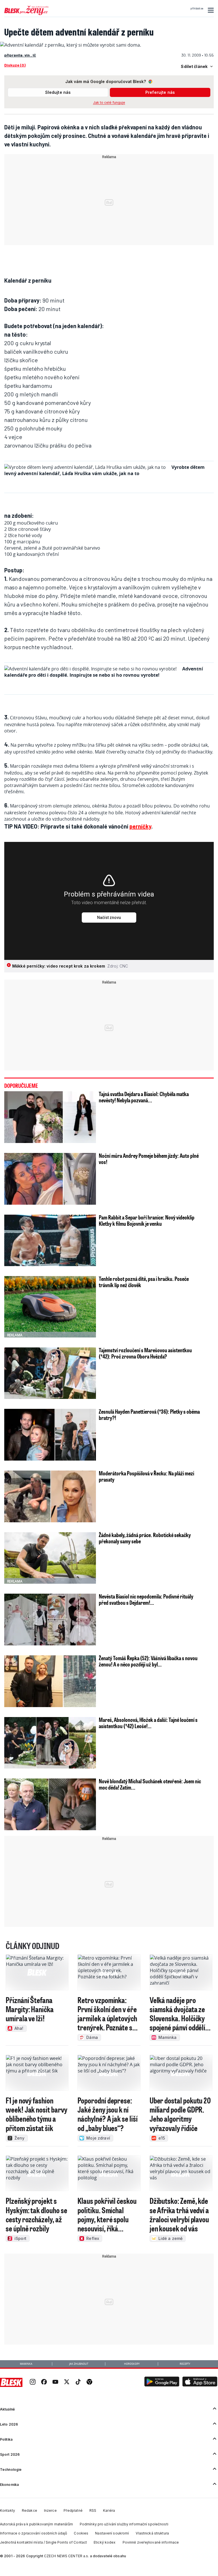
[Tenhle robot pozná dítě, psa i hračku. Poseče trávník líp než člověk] (50, 1307)
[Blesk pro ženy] (26, 14)
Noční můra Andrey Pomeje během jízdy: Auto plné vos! (149, 1159)
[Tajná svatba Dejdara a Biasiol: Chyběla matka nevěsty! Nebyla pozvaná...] (50, 1117)
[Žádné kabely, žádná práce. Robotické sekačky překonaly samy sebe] (50, 1558)
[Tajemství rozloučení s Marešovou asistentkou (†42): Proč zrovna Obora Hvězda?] (50, 1373)
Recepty (185, 2364)
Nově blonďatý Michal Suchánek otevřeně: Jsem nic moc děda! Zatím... (150, 1784)
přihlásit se (197, 9)
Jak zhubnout (79, 2364)
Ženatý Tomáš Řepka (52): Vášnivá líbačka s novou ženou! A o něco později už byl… (148, 1661)
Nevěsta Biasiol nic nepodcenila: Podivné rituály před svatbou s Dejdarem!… (146, 1599)
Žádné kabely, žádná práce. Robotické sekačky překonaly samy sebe (145, 1538)
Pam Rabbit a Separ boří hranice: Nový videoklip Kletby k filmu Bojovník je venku (147, 1220)
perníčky (140, 826)
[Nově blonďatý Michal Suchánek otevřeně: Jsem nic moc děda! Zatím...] (50, 1804)
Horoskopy (132, 2364)
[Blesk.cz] (11, 2382)
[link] (33, 2383)
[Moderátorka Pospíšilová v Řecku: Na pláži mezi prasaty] (50, 1496)
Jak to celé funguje (109, 102)
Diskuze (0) (15, 65)
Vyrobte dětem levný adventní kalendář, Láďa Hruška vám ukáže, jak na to (104, 470)
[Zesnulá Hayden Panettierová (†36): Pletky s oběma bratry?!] (50, 1435)
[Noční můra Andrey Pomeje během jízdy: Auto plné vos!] (50, 1179)
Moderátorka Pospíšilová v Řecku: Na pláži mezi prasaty (146, 1476)
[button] (210, 10)
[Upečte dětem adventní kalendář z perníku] (71, 45)
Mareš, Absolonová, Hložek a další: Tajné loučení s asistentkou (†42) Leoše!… (148, 1723)
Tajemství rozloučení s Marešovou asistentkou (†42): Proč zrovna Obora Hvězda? (145, 1353)
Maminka (26, 2364)
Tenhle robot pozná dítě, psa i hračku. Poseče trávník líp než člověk (144, 1282)
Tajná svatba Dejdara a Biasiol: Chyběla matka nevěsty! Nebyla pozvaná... (144, 1097)
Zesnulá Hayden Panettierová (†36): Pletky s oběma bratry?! (149, 1415)
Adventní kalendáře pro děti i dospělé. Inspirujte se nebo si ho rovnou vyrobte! (104, 672)
